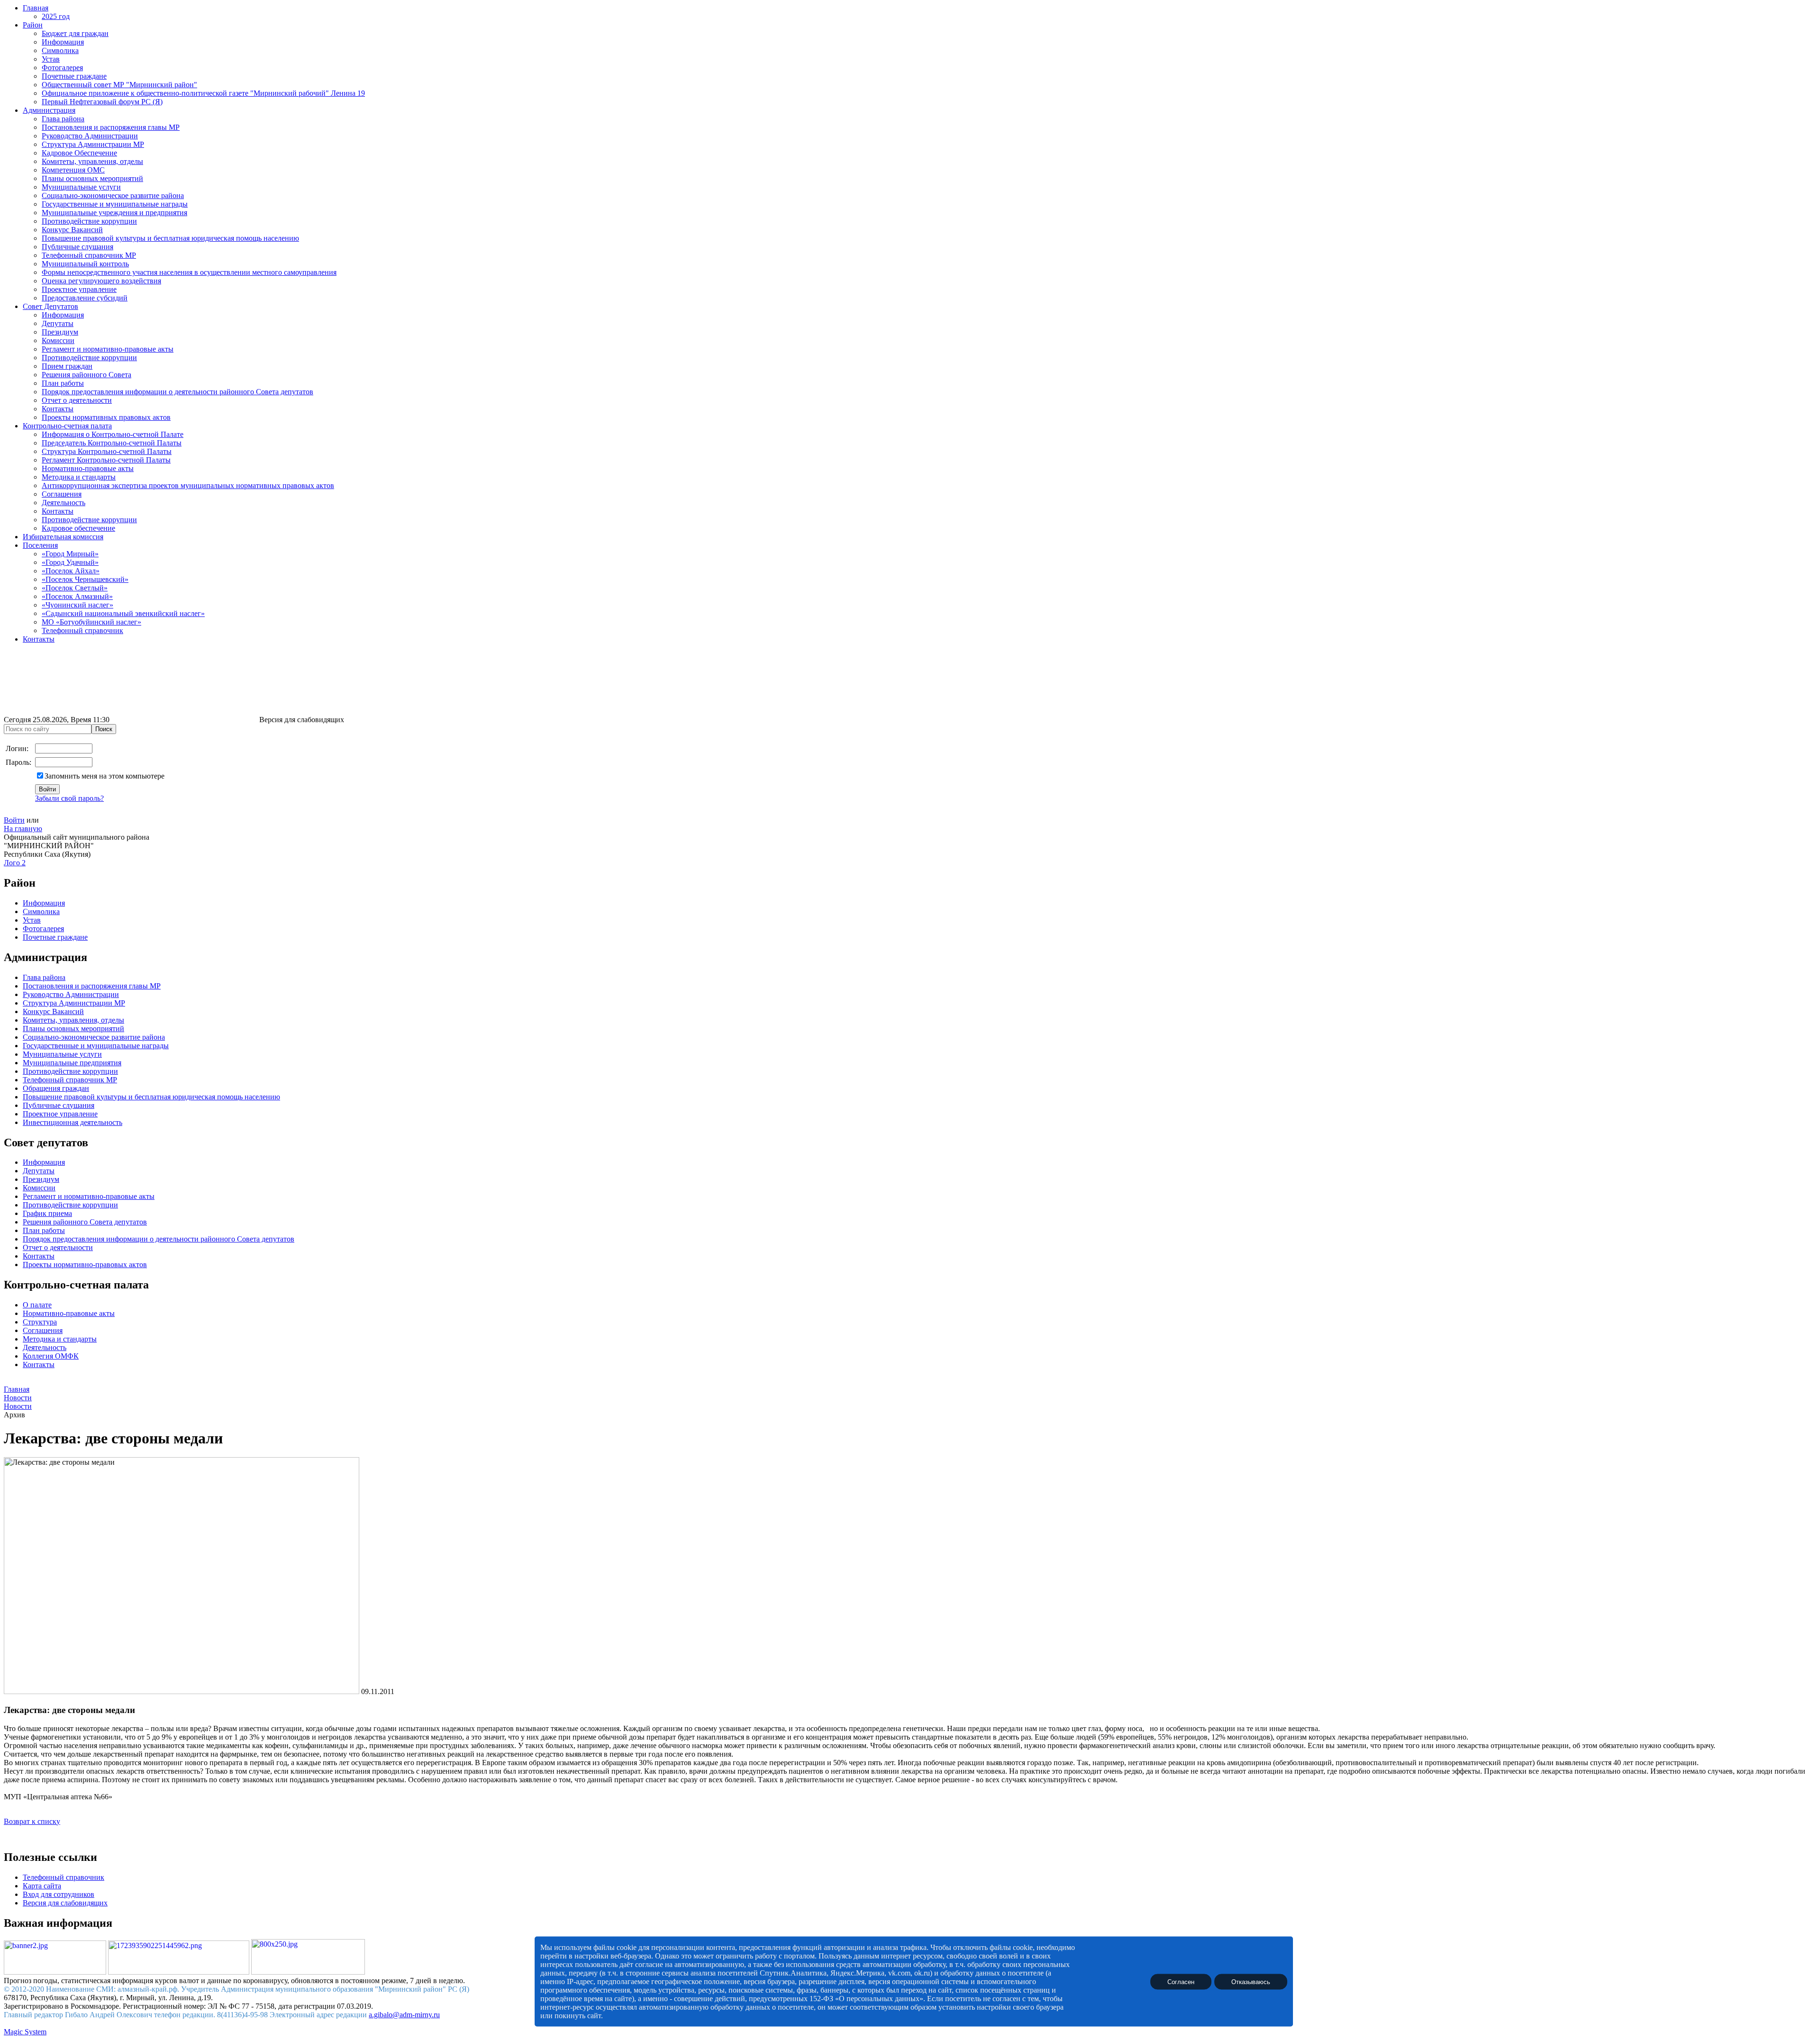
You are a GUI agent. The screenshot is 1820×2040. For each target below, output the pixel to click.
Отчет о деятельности (77, 400)
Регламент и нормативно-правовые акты (108, 349)
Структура (40, 1322)
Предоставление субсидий (85, 298)
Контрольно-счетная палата (67, 426)
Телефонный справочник (82, 630)
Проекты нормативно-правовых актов (85, 1265)
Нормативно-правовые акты (88, 468)
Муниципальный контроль (85, 264)
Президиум (60, 332)
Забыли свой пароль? (69, 798)
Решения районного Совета (86, 375)
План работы (63, 383)
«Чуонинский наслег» (77, 605)
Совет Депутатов (50, 306)
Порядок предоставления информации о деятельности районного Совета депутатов (177, 392)
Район (33, 25)
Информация (63, 42)
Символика (60, 50)
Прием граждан (67, 366)
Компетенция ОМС (73, 170)
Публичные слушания (77, 247)
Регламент (39, 1196)
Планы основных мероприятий (92, 178)
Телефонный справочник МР (89, 255)
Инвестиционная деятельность (73, 1122)
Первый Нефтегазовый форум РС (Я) (102, 102)
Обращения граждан (56, 1088)
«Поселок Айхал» (71, 571)
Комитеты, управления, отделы (92, 161)
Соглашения (62, 494)
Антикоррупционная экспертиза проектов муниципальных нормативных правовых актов (188, 485)
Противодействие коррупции (89, 221)
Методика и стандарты (79, 477)
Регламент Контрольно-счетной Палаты (106, 460)
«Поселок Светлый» (75, 588)
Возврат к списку (32, 1821)
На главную (23, 829)
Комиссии (58, 340)
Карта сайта (42, 1886)
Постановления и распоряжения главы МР (111, 127)
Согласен (1181, 1981)
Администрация (49, 110)
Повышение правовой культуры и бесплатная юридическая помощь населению (170, 238)
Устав (51, 59)
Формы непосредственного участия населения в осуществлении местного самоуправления (189, 272)
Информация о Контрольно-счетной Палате (113, 434)
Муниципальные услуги (81, 187)
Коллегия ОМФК (51, 1356)
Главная (36, 8)
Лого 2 (15, 863)
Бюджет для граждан (75, 33)
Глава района (63, 119)
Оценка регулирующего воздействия (101, 281)
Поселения (40, 545)
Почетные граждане (74, 76)
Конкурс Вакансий (72, 230)
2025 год (56, 16)
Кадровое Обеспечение (79, 153)
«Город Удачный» (70, 562)
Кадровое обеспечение (78, 528)
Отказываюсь (1251, 1981)
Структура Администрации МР (93, 144)
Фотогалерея (62, 68)
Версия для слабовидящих (65, 1903)
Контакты (58, 409)
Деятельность (64, 503)
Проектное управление (79, 289)
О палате (37, 1305)
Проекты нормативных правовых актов (106, 417)
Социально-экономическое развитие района (113, 195)
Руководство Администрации (90, 136)
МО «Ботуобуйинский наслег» (91, 622)
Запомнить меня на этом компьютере (105, 776)
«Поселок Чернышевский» (85, 579)
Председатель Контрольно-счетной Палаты (112, 443)
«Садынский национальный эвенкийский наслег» (123, 613)
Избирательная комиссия (63, 537)
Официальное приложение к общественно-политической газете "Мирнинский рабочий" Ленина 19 (203, 93)
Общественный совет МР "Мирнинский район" (119, 85)
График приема (47, 1213)
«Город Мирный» (70, 554)
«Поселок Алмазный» (77, 596)
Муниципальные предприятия (72, 1063)
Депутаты (58, 323)
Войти (14, 820)
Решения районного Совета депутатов (85, 1222)
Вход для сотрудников (59, 1894)
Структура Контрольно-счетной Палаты (107, 451)
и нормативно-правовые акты (105, 1196)
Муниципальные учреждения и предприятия (114, 213)
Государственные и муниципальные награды (115, 204)
